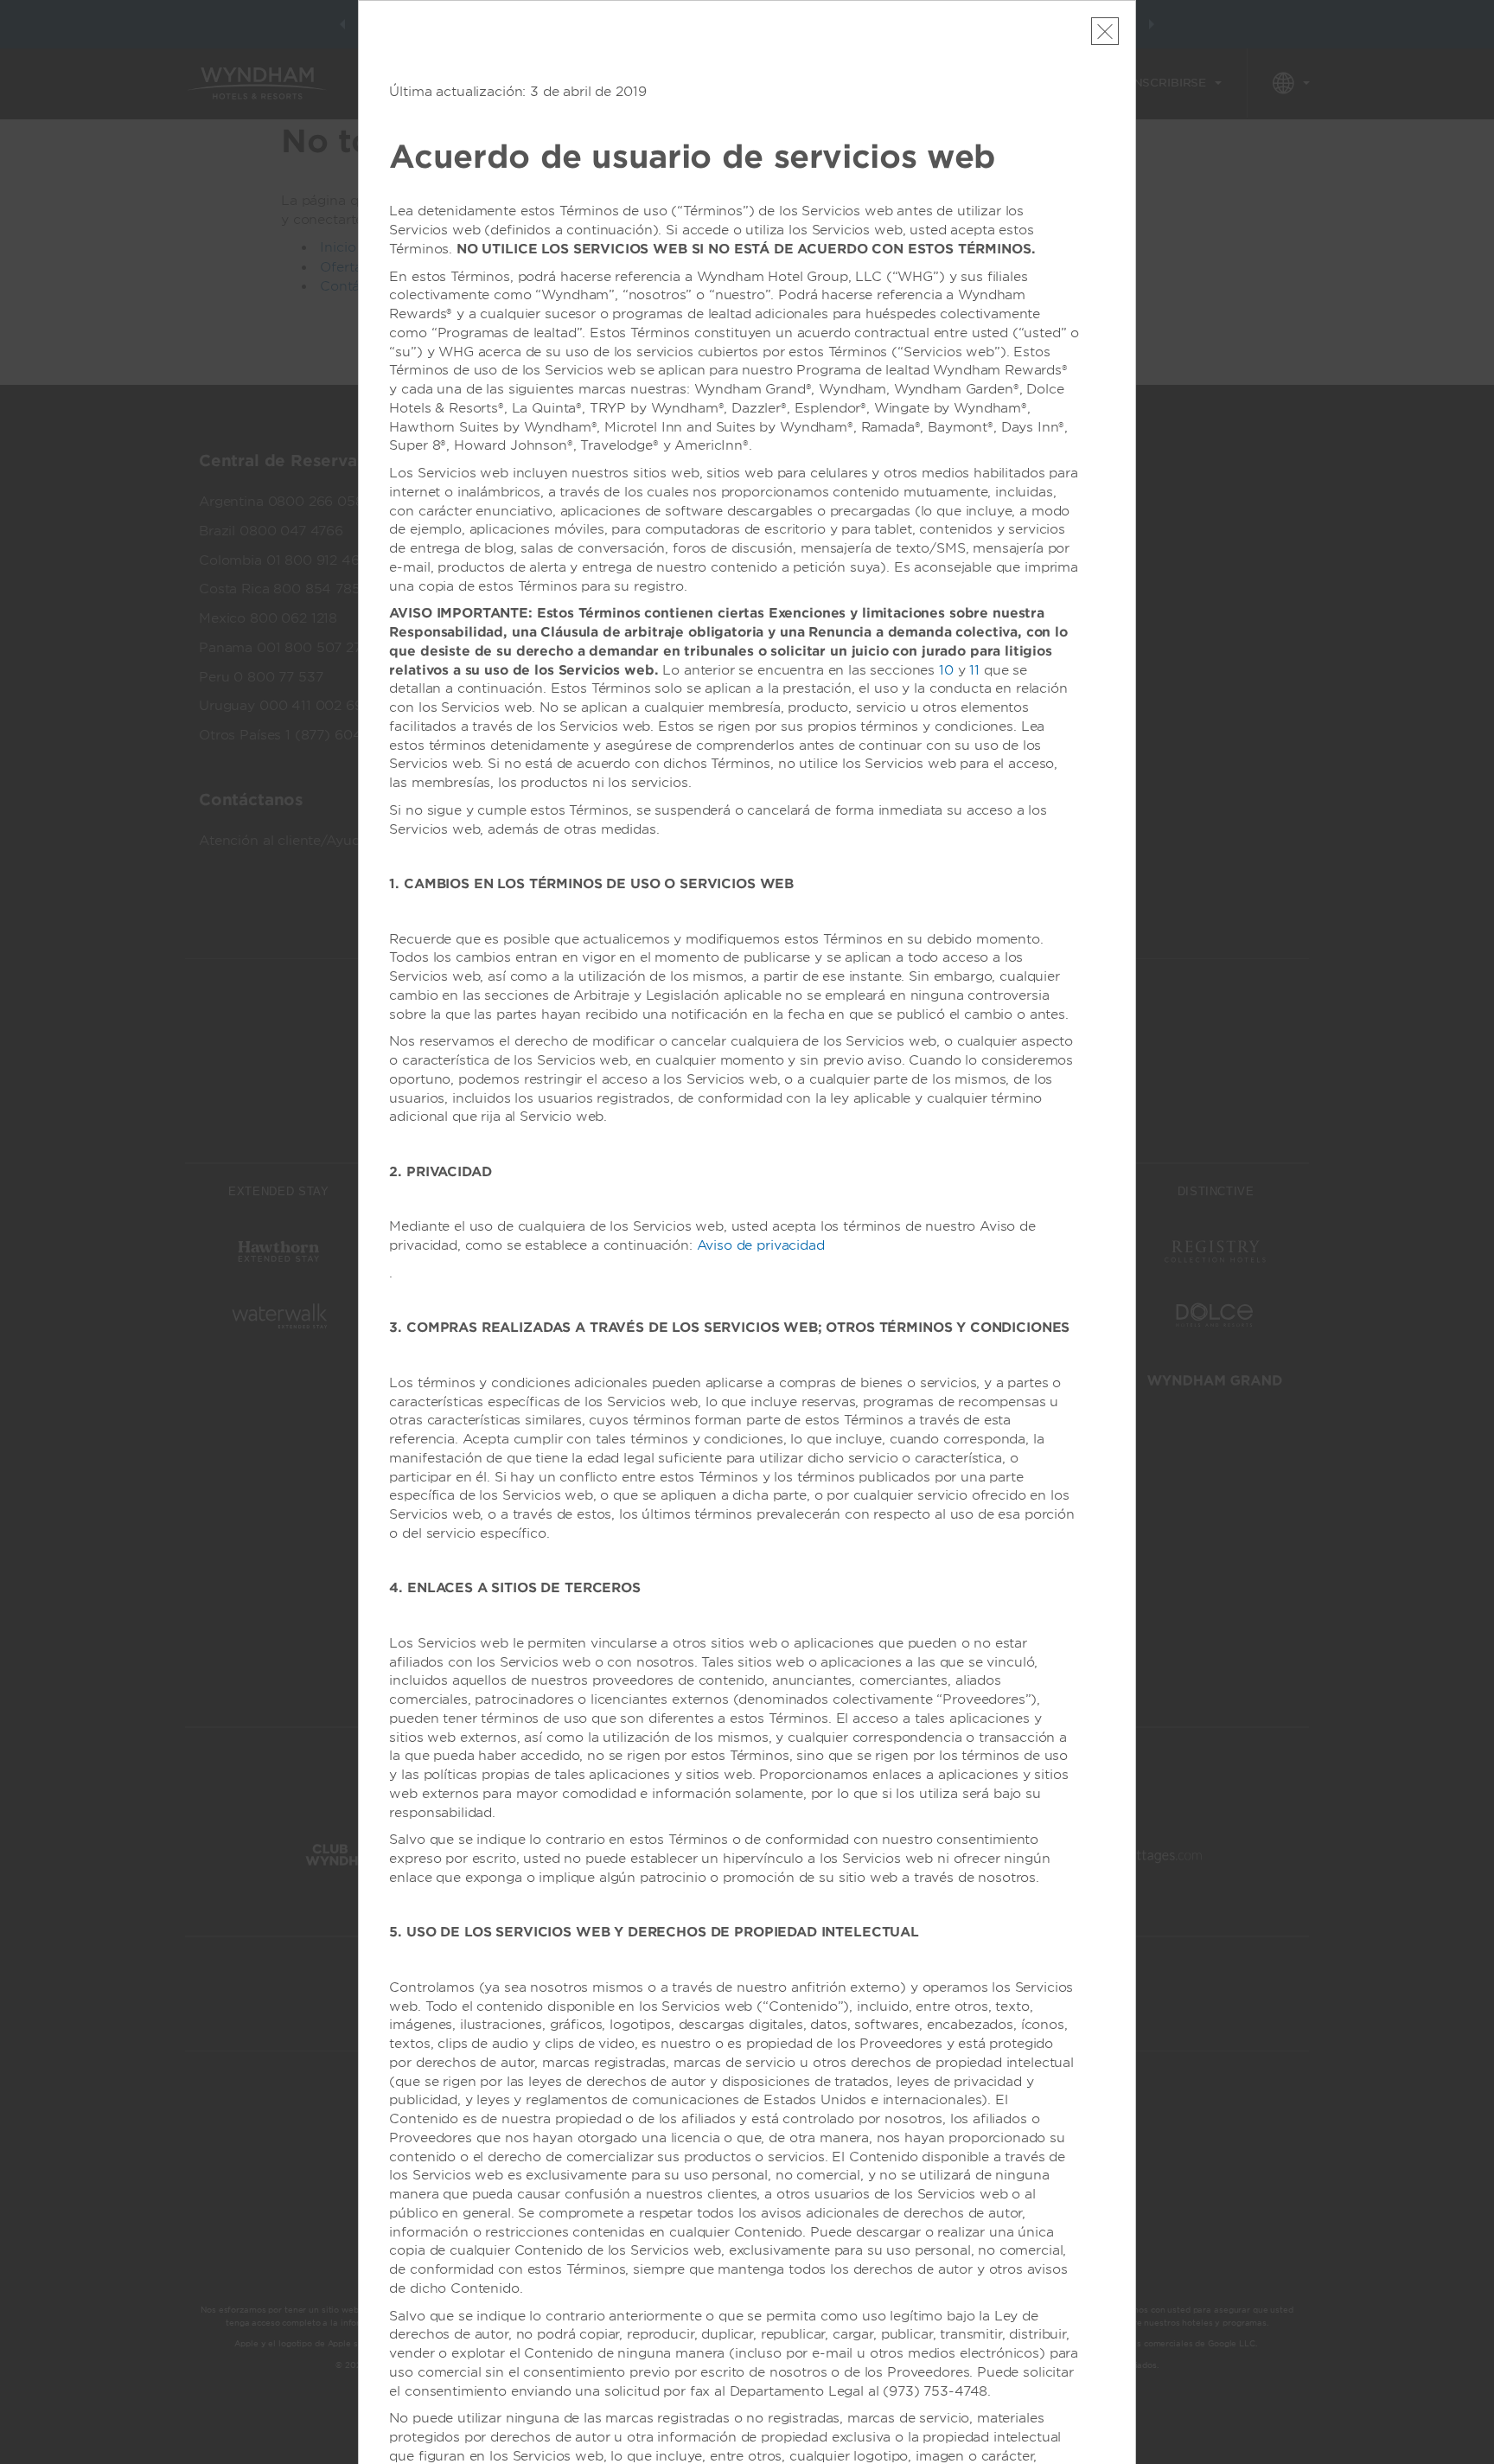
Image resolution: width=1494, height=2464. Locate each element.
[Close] (1105, 31)
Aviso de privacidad (761, 1245)
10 (946, 670)
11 (974, 670)
